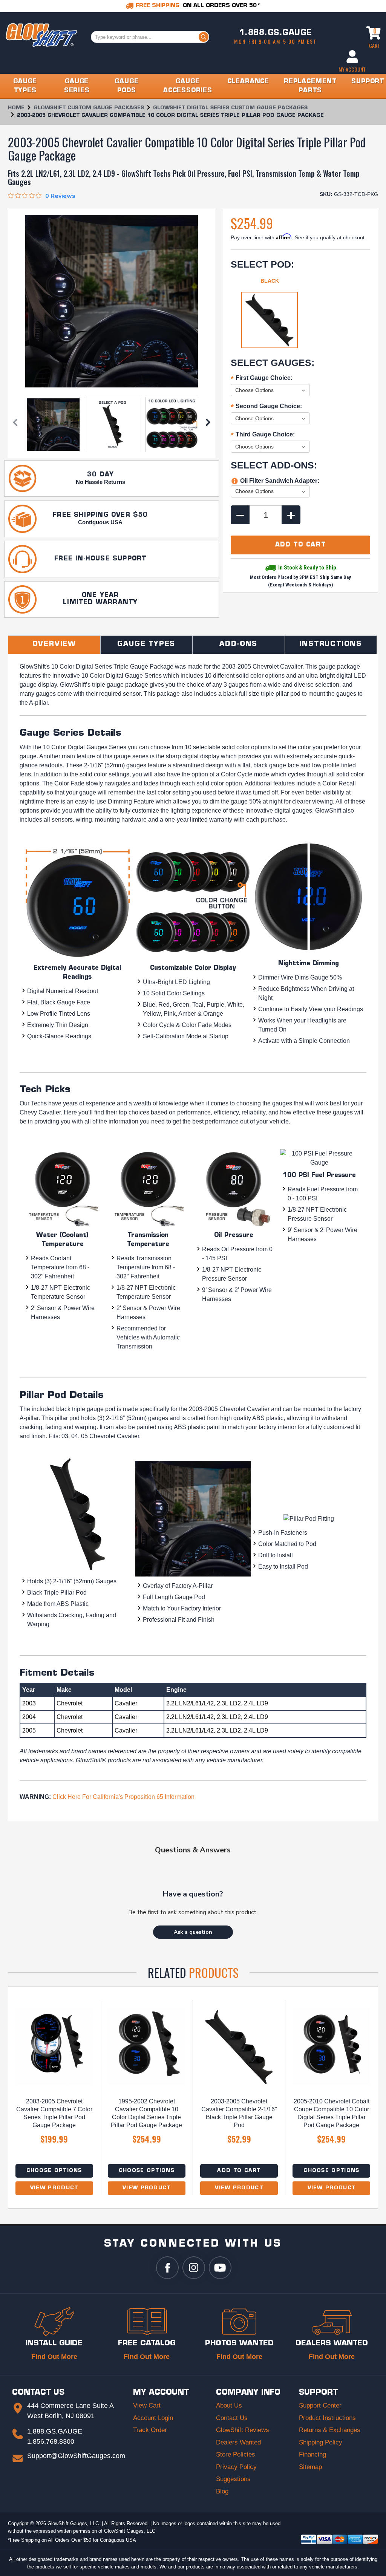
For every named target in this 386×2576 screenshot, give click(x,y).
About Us (229, 2405)
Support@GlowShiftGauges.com (76, 2456)
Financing (312, 2454)
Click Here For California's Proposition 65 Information (123, 1797)
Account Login (153, 2418)
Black (270, 281)
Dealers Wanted (238, 2442)
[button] (193, 1932)
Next (208, 425)
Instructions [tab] (331, 644)
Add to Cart (239, 2171)
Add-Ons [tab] (238, 644)
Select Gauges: (273, 363)
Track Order (150, 2430)
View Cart (147, 2405)
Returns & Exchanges (330, 2430)
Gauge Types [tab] (146, 644)
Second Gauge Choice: (266, 407)
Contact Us (232, 2418)
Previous (15, 425)
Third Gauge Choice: (263, 435)
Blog (222, 2491)
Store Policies (236, 2454)
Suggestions (233, 2479)
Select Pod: (262, 264)
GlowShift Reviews (243, 2430)
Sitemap (310, 2467)
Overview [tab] (54, 644)
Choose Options (54, 2171)
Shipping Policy (321, 2442)
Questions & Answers (193, 1850)
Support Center (320, 2405)
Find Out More (54, 2357)
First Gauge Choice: (262, 379)
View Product (54, 2188)
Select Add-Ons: (274, 465)
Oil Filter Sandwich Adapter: (280, 481)
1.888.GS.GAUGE (276, 33)
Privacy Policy (236, 2467)
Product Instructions (327, 2418)
